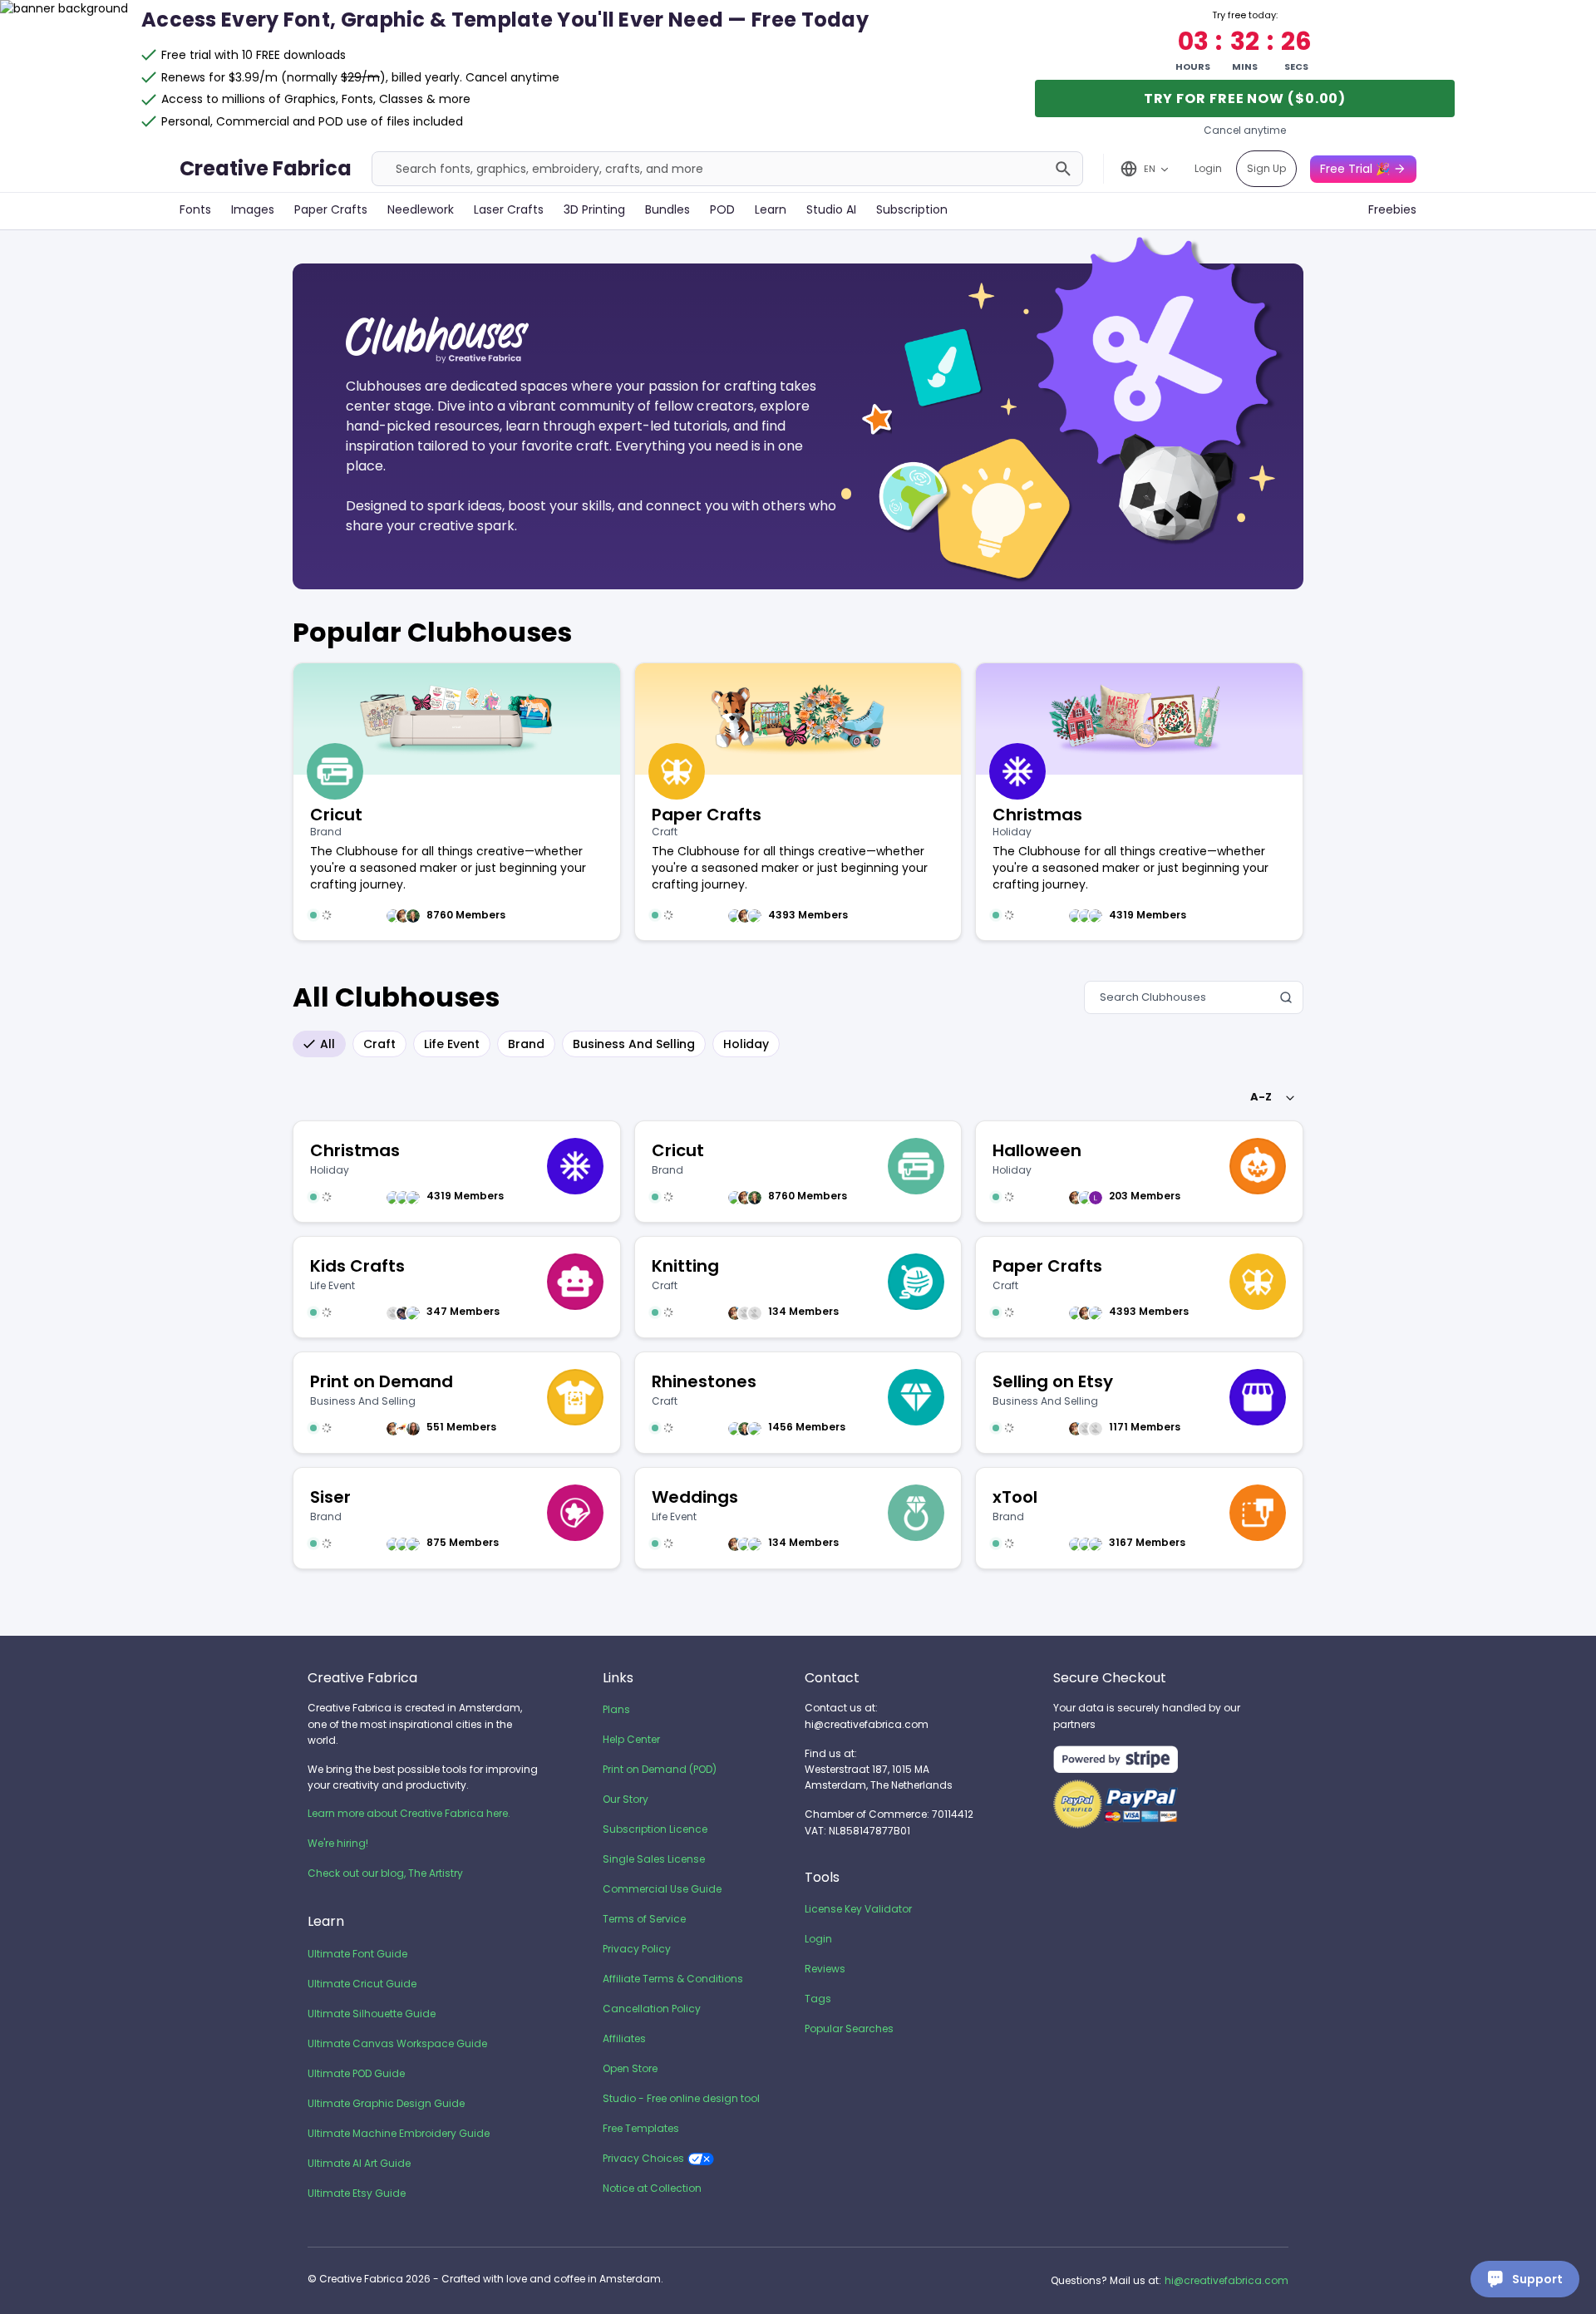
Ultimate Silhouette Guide (372, 2014)
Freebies (1392, 209)
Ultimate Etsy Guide (357, 2193)
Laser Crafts (509, 209)
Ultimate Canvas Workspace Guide (397, 2043)
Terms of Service (644, 1919)
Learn (771, 209)
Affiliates (624, 2038)
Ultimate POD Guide (356, 2073)
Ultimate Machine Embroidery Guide (399, 2133)
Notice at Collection (652, 2188)
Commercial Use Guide (662, 1889)
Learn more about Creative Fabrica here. (409, 1813)
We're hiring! (338, 1843)
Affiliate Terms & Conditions (673, 1979)
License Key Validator (858, 1909)
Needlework (421, 209)
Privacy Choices (643, 2158)
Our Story (626, 1799)
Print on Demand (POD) (660, 1769)
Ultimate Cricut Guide (362, 1984)
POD (722, 209)
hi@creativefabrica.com (1227, 2280)
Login (1208, 168)
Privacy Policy (637, 1949)
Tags (818, 1999)
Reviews (825, 1969)
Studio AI (831, 209)
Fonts (195, 209)
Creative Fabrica (266, 168)
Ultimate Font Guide (357, 1954)
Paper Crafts (331, 209)
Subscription (912, 209)
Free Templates (641, 2128)
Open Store (630, 2068)
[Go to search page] (1063, 169)
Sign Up (1266, 168)
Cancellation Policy (652, 2009)
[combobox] (1270, 1097)
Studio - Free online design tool (681, 2098)
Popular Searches (849, 2028)
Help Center (631, 1739)
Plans (616, 1709)
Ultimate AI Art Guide (359, 2163)
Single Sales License (654, 1859)
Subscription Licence (655, 1829)
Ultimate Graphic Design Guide (386, 2103)
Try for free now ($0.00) (1245, 98)
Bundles (667, 209)
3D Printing (594, 209)
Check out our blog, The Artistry (385, 1873)
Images (253, 209)
